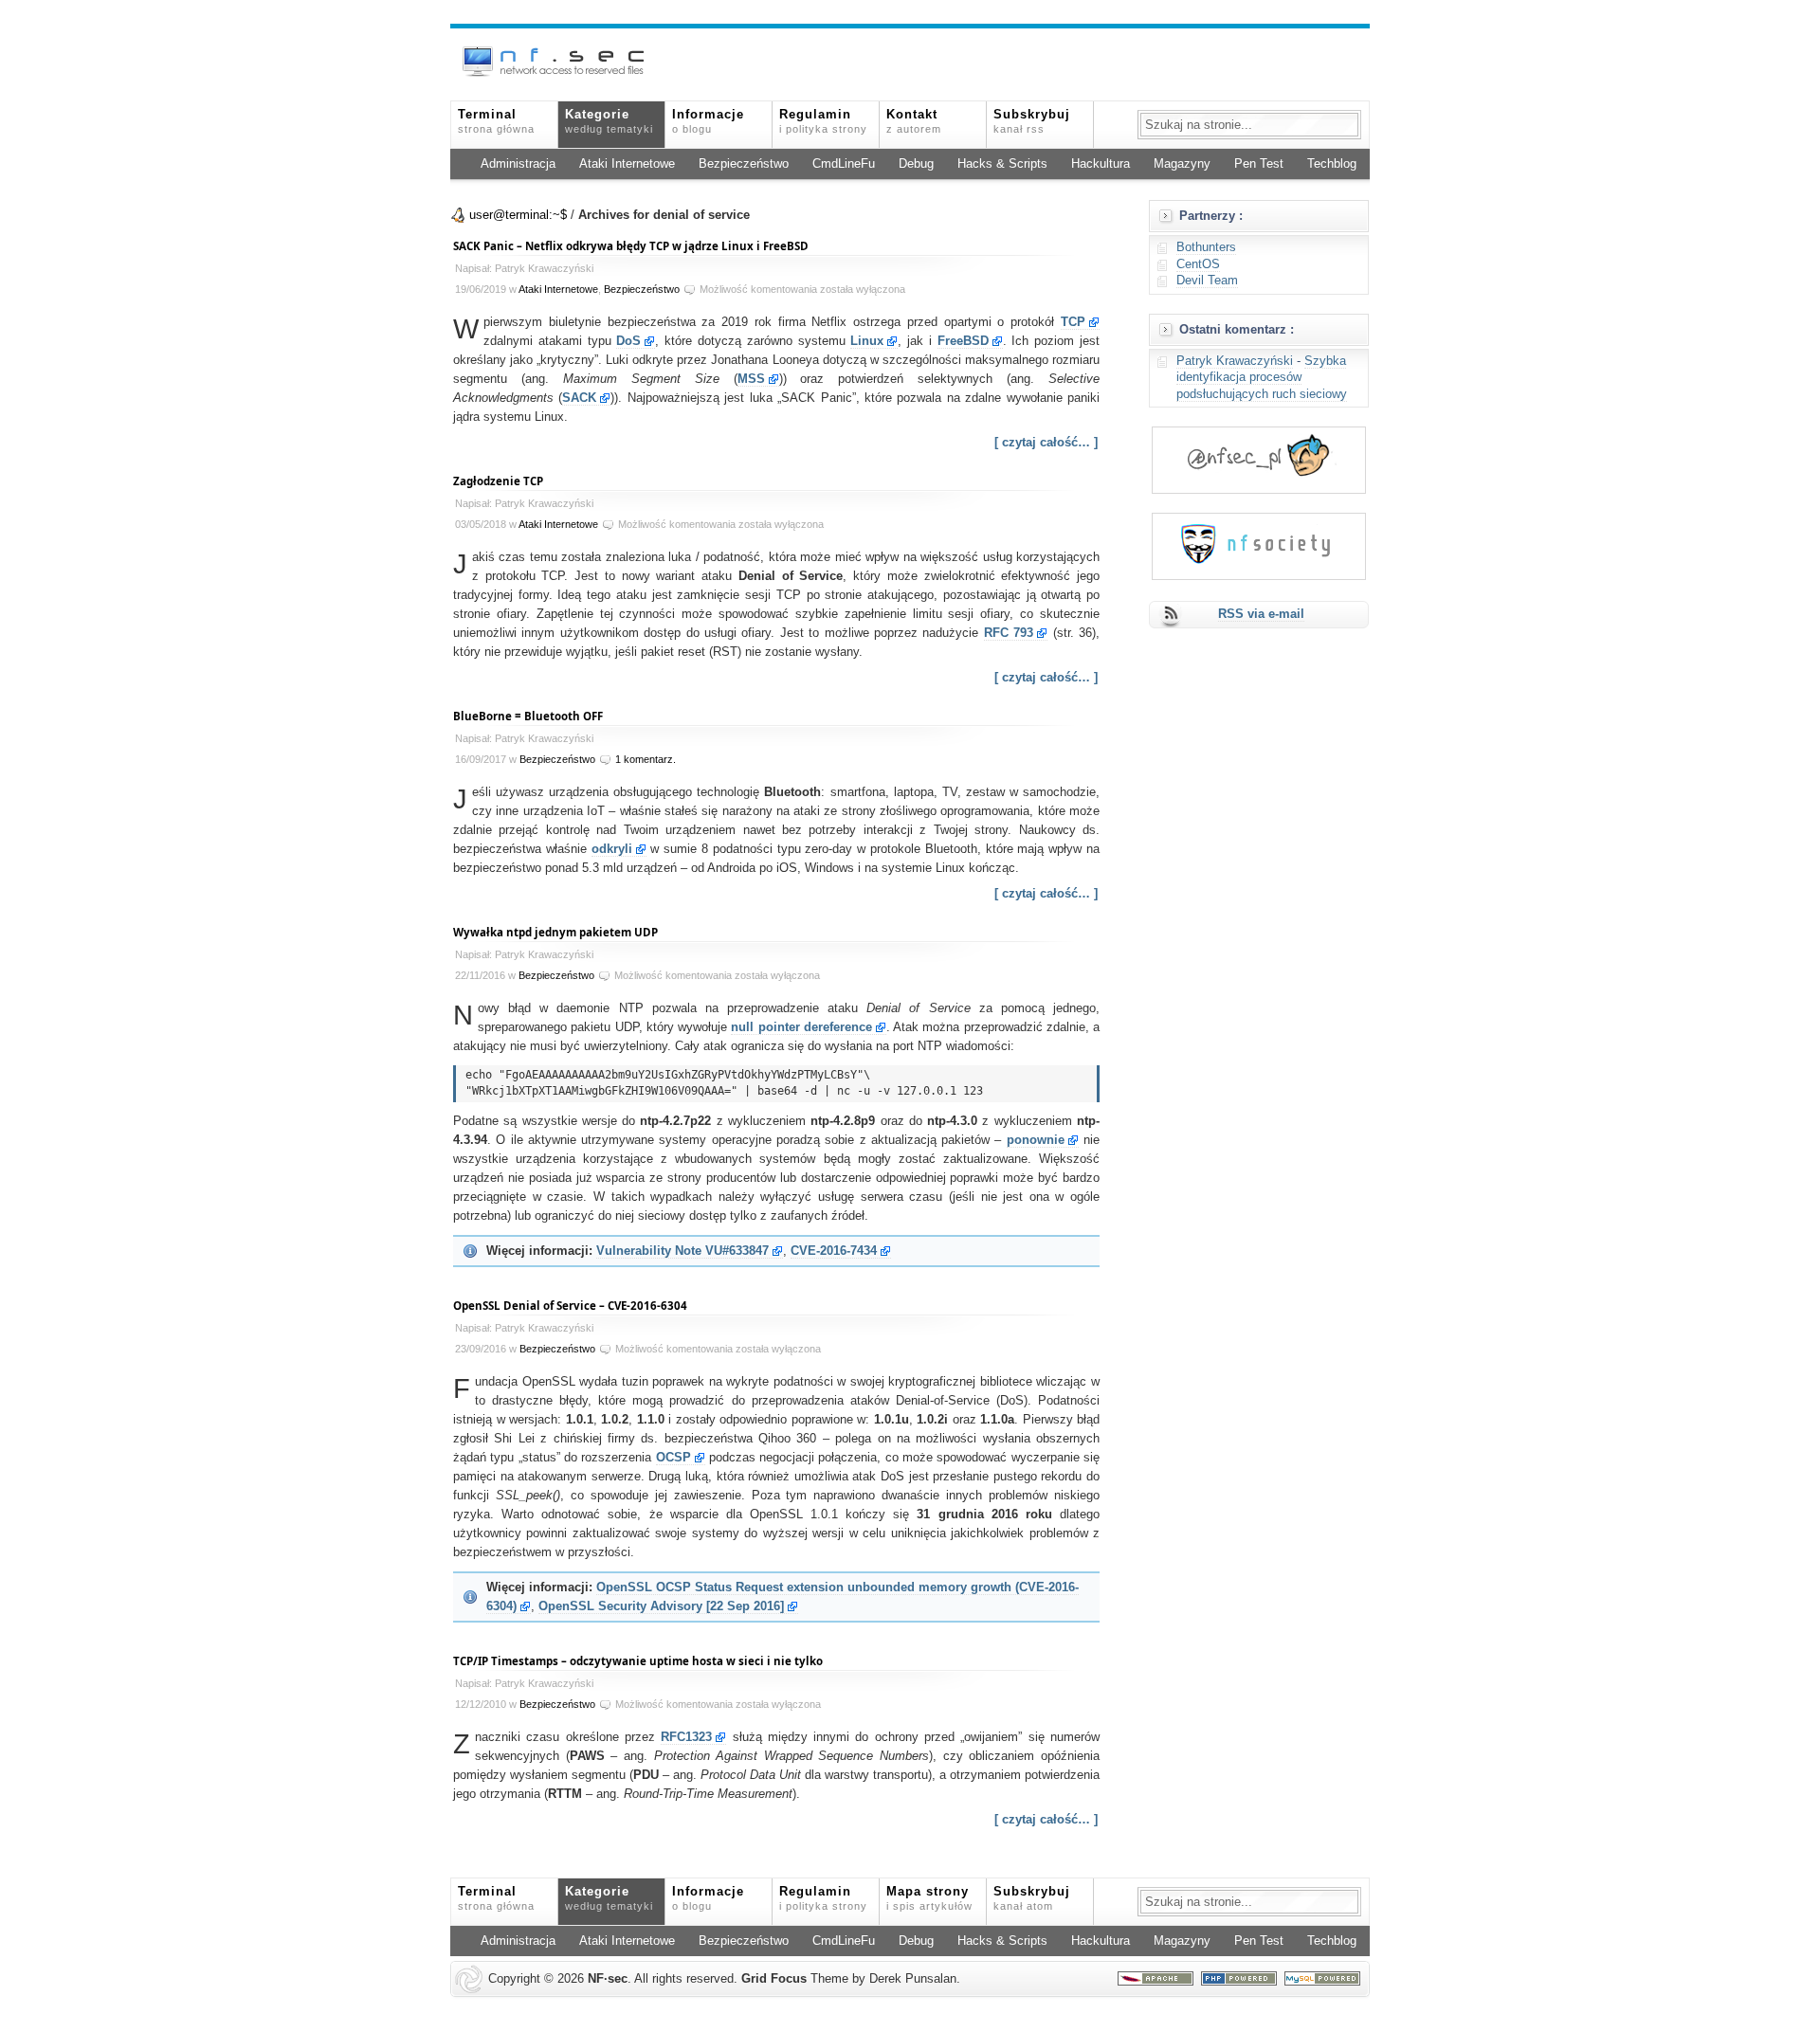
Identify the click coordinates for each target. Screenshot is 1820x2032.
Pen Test (1259, 164)
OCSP (673, 1458)
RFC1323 (686, 1737)
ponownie (1036, 1140)
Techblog (1332, 164)
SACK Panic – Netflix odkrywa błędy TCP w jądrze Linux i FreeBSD (631, 246)
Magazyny (1182, 164)
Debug (916, 164)
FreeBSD (963, 341)
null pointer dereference (801, 1027)
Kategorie (609, 121)
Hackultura (1101, 164)
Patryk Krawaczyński (1235, 361)
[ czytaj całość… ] (1046, 443)
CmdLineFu (844, 164)
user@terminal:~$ (518, 215)
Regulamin (823, 121)
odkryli (612, 849)
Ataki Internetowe (627, 164)
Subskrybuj (1032, 121)
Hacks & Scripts (1002, 164)
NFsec (608, 1979)
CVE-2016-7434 (834, 1251)
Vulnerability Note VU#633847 (682, 1251)
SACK (579, 398)
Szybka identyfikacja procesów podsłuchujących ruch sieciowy (1262, 378)
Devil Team (1207, 281)
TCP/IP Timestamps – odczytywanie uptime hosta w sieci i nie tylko (638, 1661)
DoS (628, 341)
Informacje (708, 121)
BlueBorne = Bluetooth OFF (528, 716)
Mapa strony (929, 1898)
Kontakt (914, 121)
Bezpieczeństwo (744, 164)
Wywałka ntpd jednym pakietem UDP (555, 932)
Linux (867, 341)
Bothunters (1206, 247)
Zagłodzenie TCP (498, 481)
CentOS (1198, 264)
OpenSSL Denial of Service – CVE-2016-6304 (570, 1306)
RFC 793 (1009, 633)
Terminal (496, 121)
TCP (1073, 322)
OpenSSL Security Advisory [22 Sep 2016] (661, 1606)
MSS (751, 379)
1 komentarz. (646, 759)
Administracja (518, 164)
